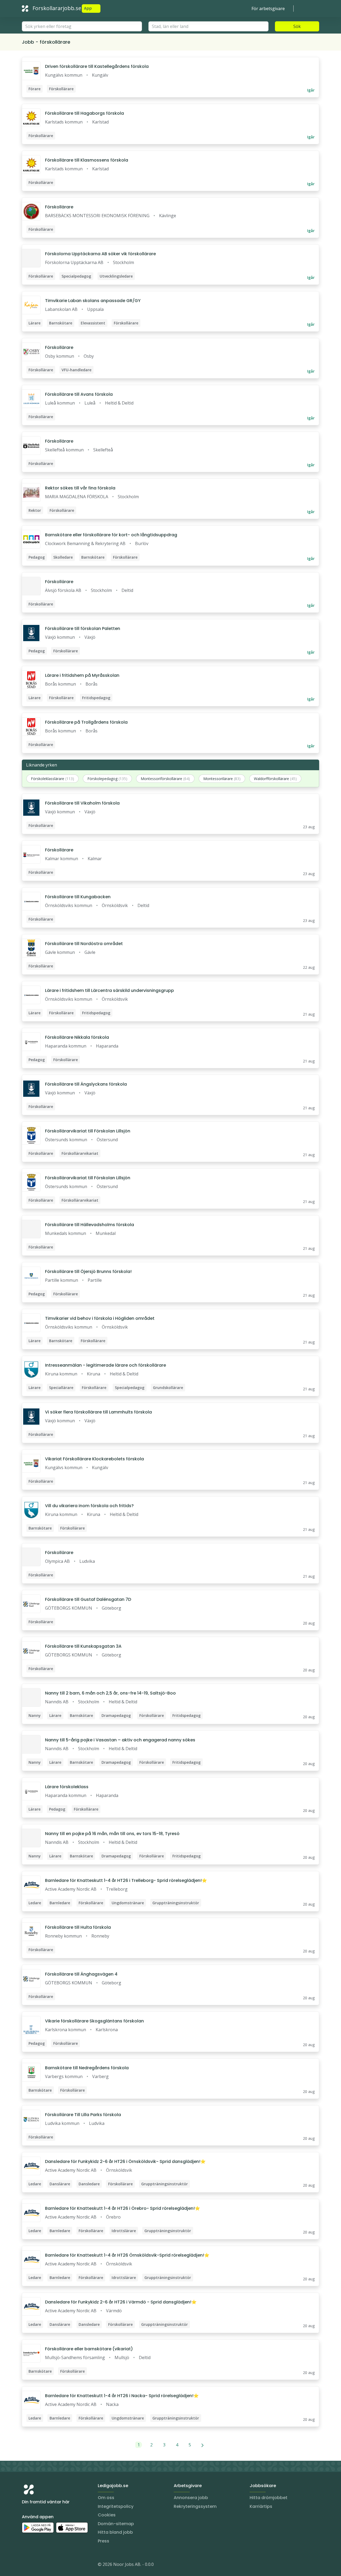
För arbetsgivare (268, 9)
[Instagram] (26, 2565)
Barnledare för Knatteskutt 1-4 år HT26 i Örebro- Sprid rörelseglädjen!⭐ (123, 2208)
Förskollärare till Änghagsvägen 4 (81, 1974)
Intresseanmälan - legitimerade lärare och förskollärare (105, 1365)
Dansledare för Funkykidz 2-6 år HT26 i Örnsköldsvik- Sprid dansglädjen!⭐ (125, 2161)
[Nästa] (203, 2445)
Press (103, 2541)
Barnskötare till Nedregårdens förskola (87, 2068)
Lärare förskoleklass (67, 1787)
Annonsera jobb (191, 2498)
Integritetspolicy (116, 2506)
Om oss (106, 2498)
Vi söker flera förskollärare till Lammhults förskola (98, 1412)
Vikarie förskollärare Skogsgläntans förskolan (94, 2021)
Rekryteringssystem (195, 2506)
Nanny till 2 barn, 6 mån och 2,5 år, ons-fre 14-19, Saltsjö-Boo (110, 1693)
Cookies (107, 2515)
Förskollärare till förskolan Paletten (83, 628)
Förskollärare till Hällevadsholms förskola (90, 1225)
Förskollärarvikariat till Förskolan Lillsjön (88, 1131)
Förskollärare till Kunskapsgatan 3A (83, 1646)
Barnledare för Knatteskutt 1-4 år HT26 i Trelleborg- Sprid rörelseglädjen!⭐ (126, 1880)
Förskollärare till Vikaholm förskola (82, 803)
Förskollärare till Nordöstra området (84, 944)
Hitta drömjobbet (269, 2498)
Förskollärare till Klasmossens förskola (87, 160)
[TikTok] (58, 2565)
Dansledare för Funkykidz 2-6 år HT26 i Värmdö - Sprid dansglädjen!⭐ (121, 2302)
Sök (297, 26)
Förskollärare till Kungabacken (78, 897)
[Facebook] (47, 2565)
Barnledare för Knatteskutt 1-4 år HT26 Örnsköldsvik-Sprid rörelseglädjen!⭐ (127, 2255)
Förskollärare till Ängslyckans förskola (86, 1084)
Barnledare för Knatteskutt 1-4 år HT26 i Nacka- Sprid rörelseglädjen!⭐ (122, 2396)
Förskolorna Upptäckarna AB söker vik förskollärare (100, 254)
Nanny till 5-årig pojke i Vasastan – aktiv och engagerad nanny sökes (120, 1740)
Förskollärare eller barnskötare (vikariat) (89, 2349)
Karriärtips (261, 2506)
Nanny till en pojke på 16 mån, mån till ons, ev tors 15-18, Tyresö (112, 1834)
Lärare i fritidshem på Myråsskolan (82, 675)
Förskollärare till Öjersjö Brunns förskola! (88, 1271)
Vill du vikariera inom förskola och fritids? (89, 1506)
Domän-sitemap (116, 2524)
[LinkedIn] (37, 2565)
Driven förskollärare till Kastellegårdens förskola (97, 66)
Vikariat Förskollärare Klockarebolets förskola (94, 1459)
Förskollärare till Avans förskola (79, 394)
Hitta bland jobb (115, 2532)
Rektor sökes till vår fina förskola (80, 488)
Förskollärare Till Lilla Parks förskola (83, 2115)
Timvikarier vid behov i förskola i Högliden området (100, 1318)
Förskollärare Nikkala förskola (77, 1037)
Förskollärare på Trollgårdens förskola (86, 722)
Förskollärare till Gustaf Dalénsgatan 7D (88, 1599)
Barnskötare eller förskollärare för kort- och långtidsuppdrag (111, 535)
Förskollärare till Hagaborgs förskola (84, 113)
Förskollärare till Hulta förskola (78, 1927)
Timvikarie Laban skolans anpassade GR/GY (93, 301)
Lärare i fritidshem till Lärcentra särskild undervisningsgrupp (109, 990)
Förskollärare (59, 207)
